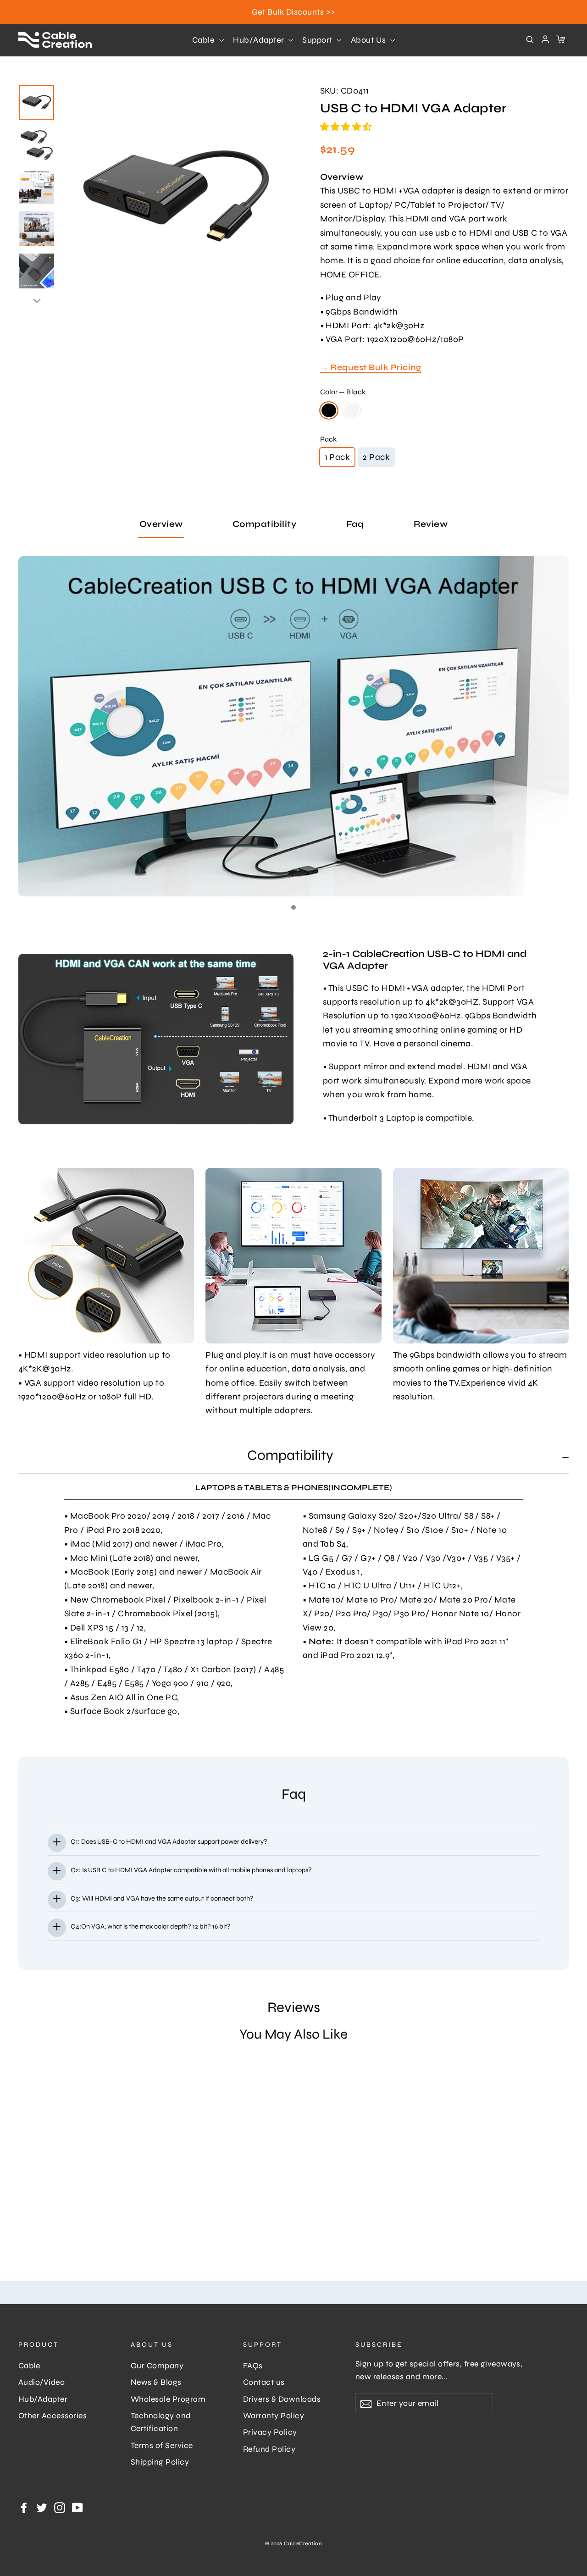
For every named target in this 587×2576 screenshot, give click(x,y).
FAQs (253, 2366)
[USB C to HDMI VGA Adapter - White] (36, 2246)
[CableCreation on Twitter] (42, 2507)
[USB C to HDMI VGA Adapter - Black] (24, 2246)
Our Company (157, 2366)
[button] (347, 127)
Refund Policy (269, 2449)
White (352, 410)
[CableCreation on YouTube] (78, 2507)
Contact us (264, 2382)
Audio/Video (42, 2382)
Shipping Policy (160, 2462)
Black (329, 410)
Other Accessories (53, 2416)
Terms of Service (162, 2446)
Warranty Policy (274, 2416)
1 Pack (338, 457)
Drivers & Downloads (282, 2399)
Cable (205, 40)
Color (343, 392)
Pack (328, 439)
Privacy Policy (270, 2432)
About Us (369, 40)
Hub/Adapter (260, 40)
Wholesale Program (168, 2399)
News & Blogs (156, 2382)
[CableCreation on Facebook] (24, 2507)
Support (318, 40)
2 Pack (376, 457)
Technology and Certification (161, 2422)
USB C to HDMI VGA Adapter (67, 2198)
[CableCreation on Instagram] (60, 2507)
